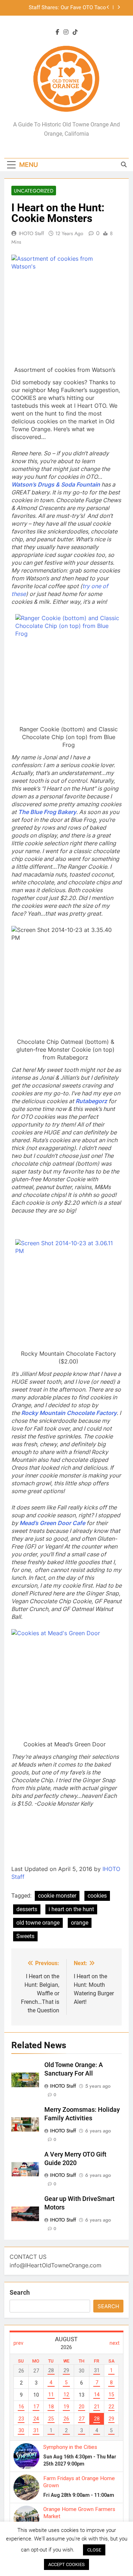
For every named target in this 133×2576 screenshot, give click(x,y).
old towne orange (38, 1923)
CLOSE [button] (94, 2550)
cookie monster (57, 1896)
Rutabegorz (91, 1101)
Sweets (25, 1936)
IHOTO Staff (31, 233)
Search (20, 2292)
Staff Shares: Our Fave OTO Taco (67, 8)
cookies (97, 1896)
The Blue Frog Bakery (47, 812)
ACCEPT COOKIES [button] (66, 2564)
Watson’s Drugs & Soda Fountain (56, 484)
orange (80, 1923)
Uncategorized (34, 191)
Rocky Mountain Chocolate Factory (69, 1413)
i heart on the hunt (71, 1909)
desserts (27, 1909)
